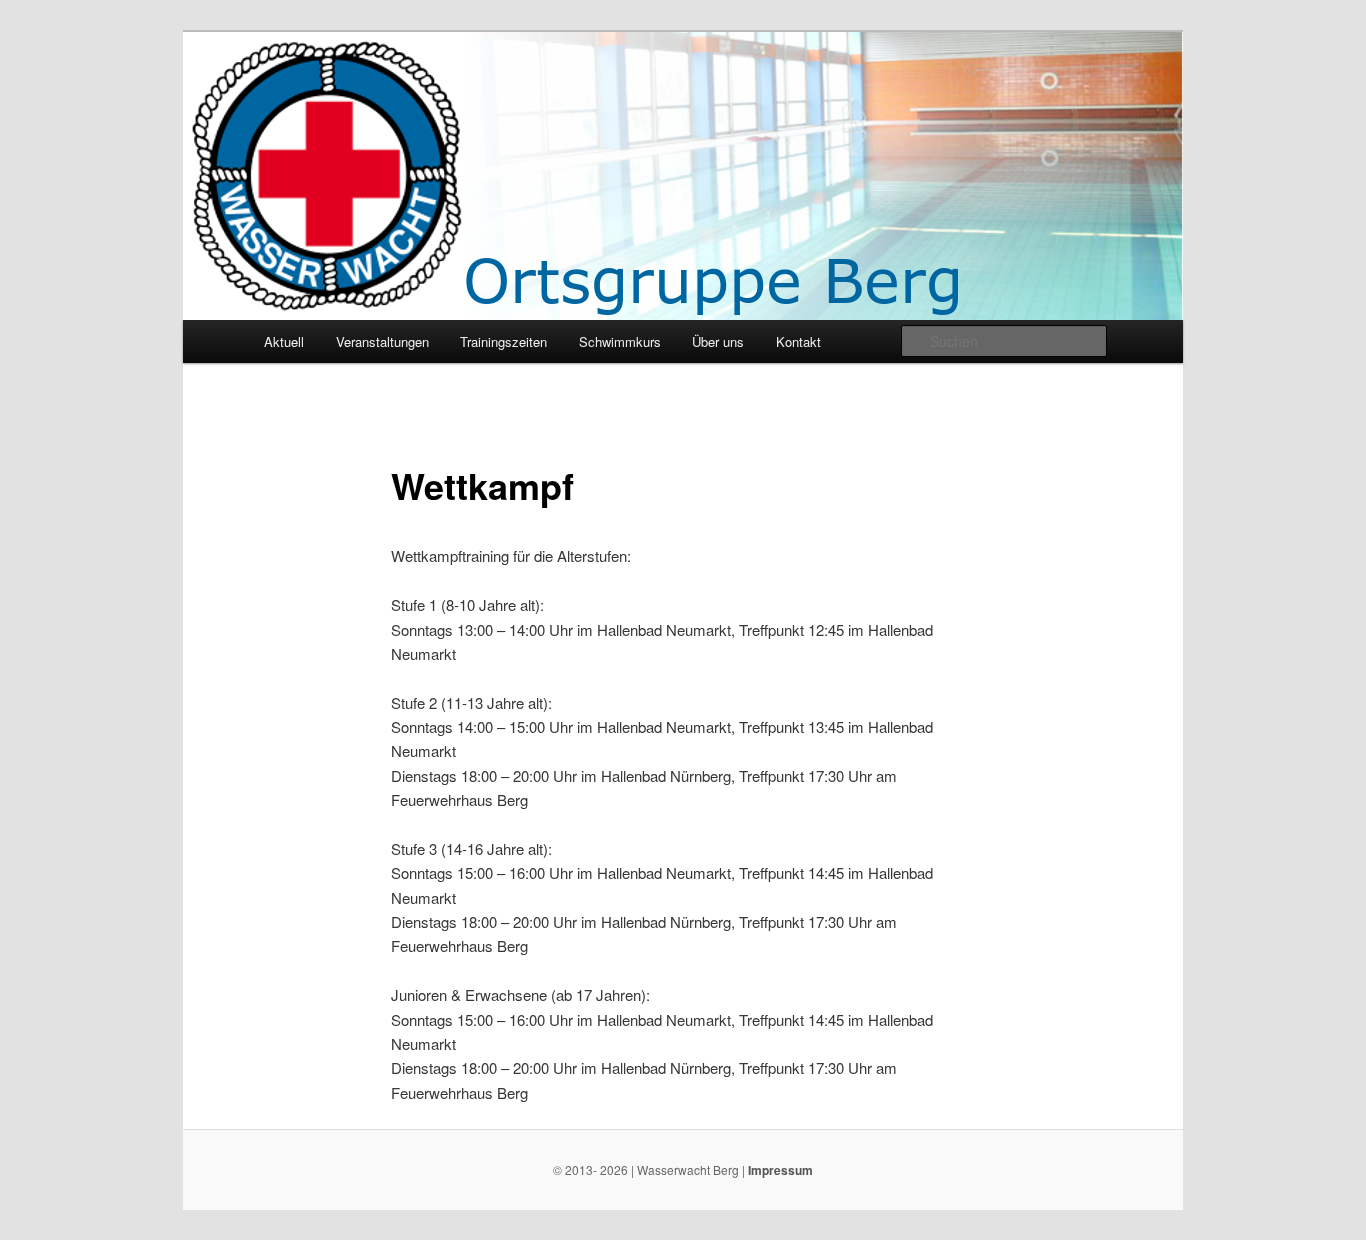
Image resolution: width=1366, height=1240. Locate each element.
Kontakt (798, 341)
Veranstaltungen (382, 341)
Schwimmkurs (620, 341)
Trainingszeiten (503, 341)
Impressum (780, 1170)
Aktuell (284, 341)
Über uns (718, 341)
